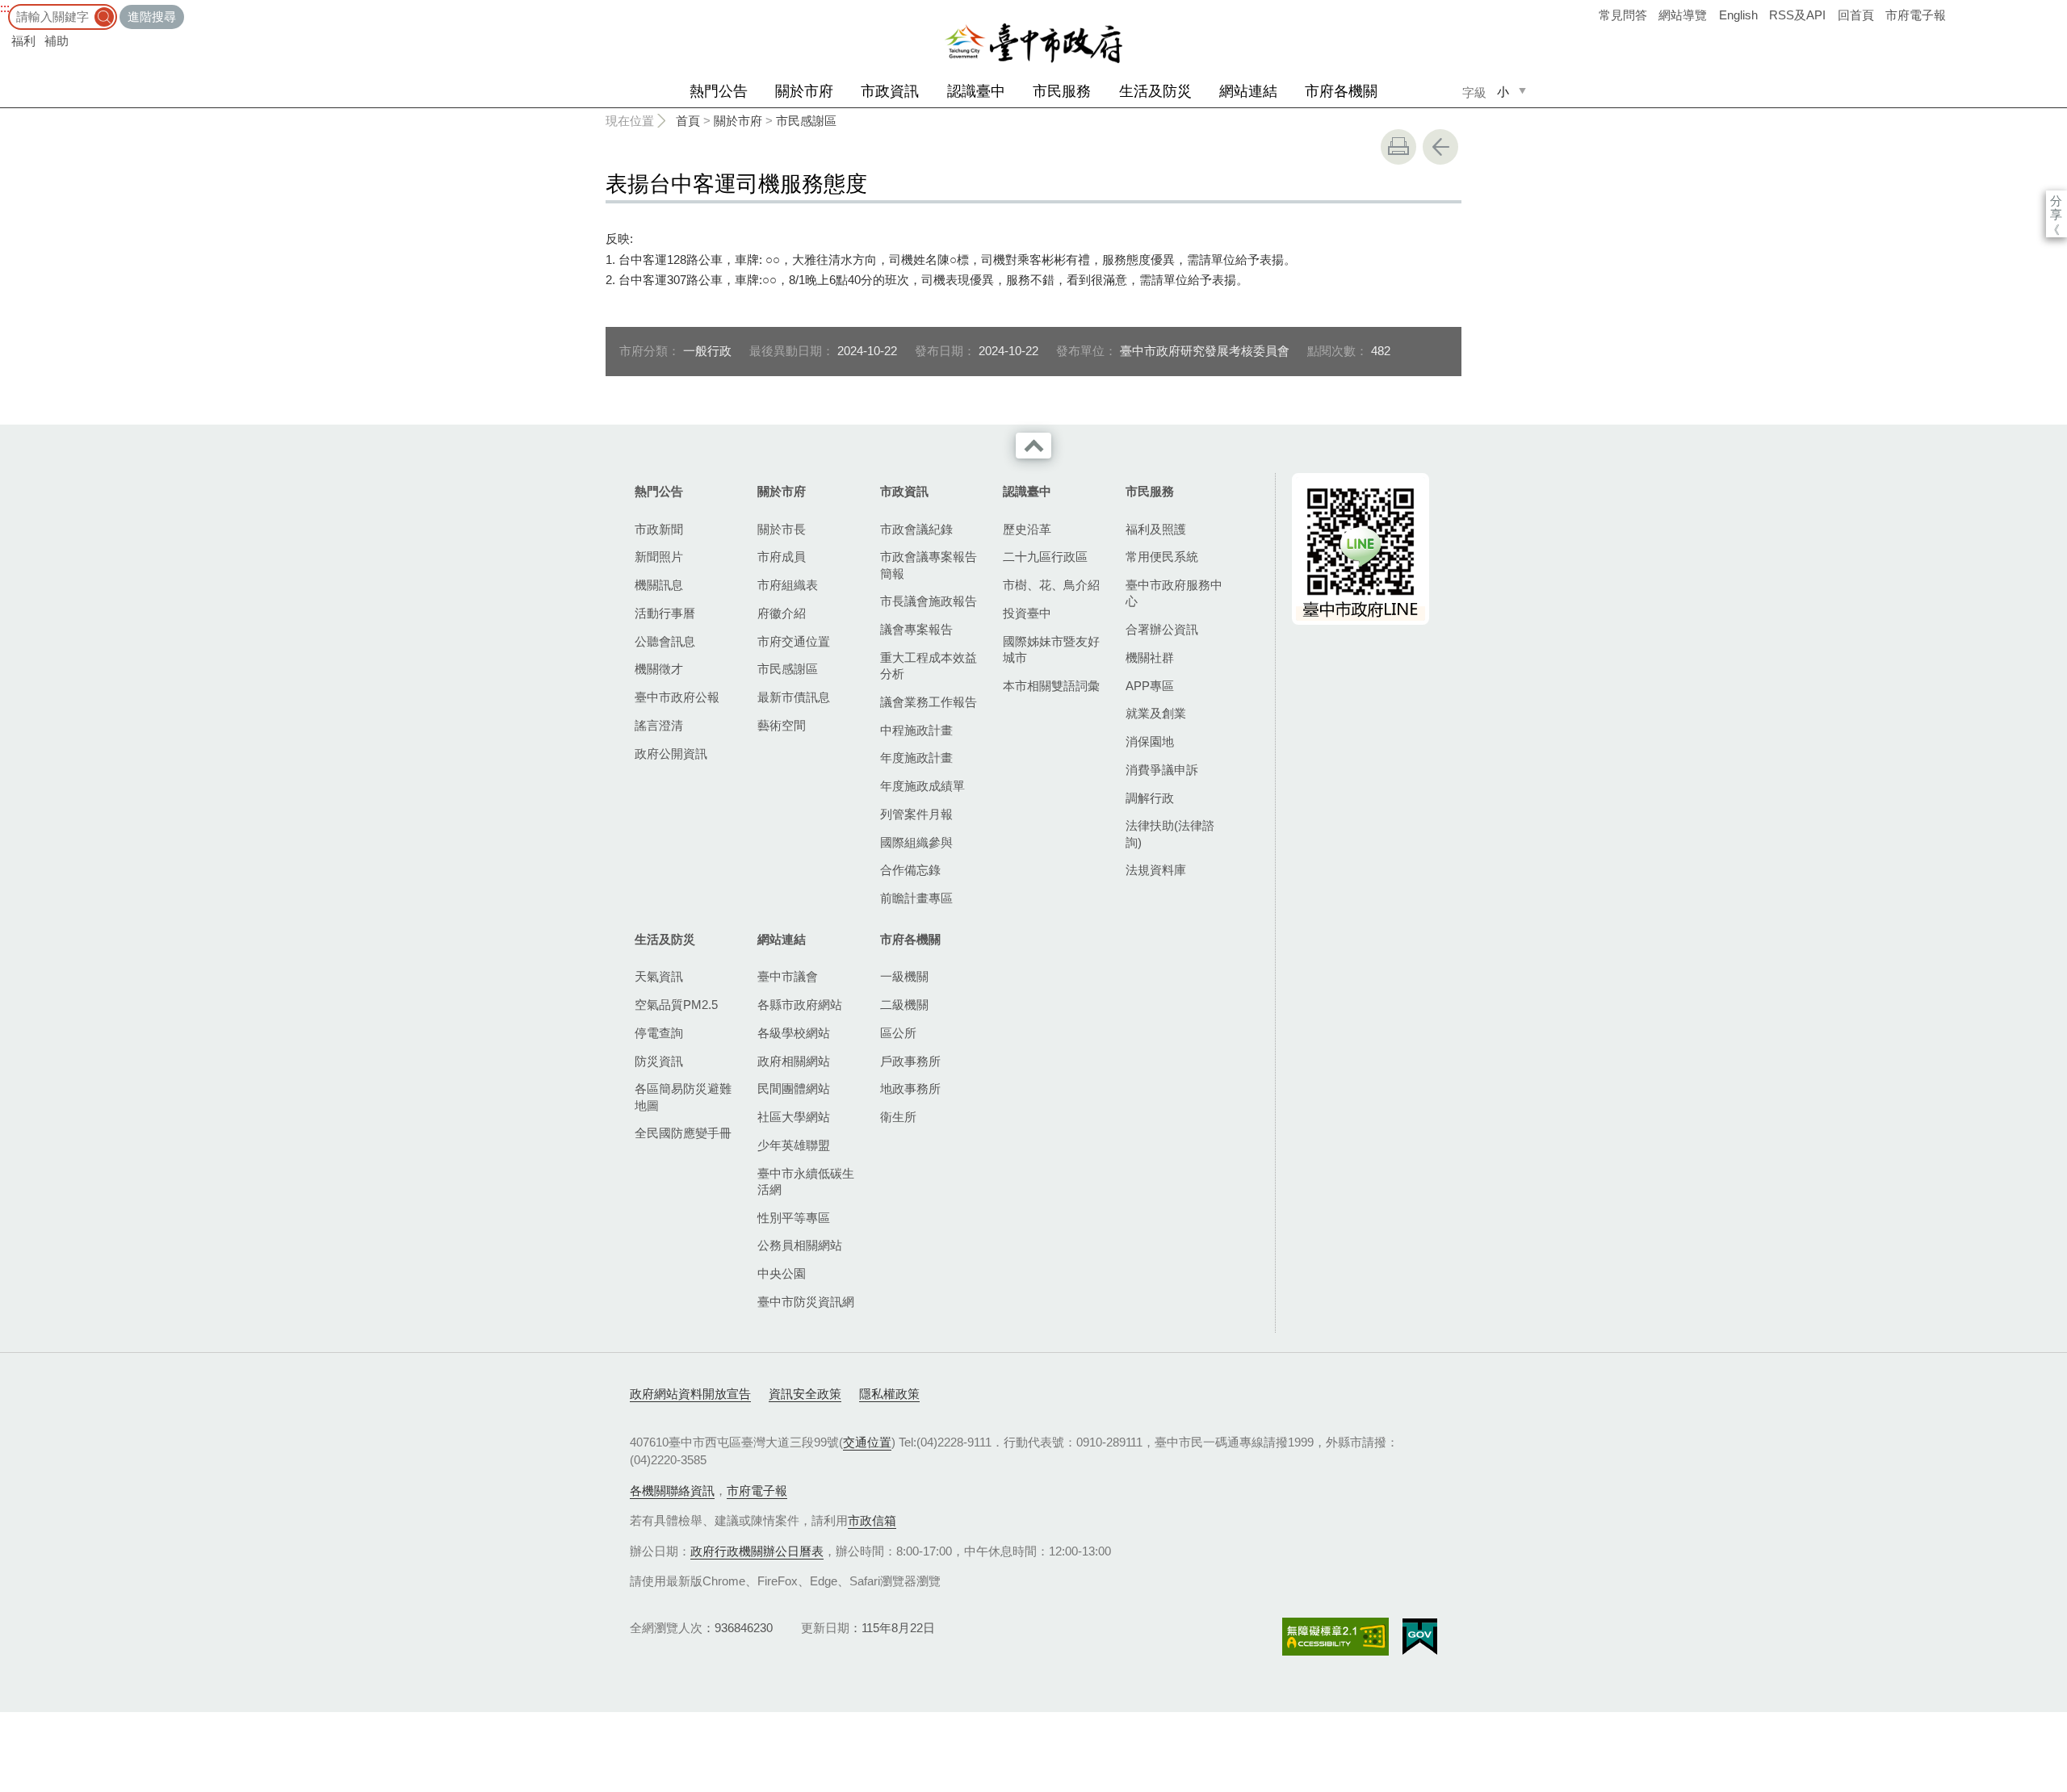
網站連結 (1248, 91)
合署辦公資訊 (1162, 629)
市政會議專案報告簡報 (929, 565)
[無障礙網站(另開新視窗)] (1335, 1637)
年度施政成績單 (922, 786)
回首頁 (1856, 15)
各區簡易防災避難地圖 (683, 1097)
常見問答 (1623, 15)
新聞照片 (659, 557)
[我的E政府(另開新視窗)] (1420, 1637)
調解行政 (1150, 798)
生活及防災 (1155, 91)
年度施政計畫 (916, 758)
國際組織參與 (916, 842)
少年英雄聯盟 (794, 1145)
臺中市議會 (788, 976)
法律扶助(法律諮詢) (1170, 833)
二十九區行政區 (1045, 557)
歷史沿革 (1027, 529)
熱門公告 (719, 91)
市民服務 (1062, 91)
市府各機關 (1341, 91)
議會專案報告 (916, 629)
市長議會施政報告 (929, 601)
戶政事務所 (910, 1061)
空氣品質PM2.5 (676, 1005)
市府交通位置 (794, 641)
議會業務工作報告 (929, 702)
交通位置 (867, 1442)
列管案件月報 (916, 814)
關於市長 (782, 529)
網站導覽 (1683, 15)
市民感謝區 (806, 121)
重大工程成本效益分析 (929, 666)
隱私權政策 (889, 1394)
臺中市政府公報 (677, 697)
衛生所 (898, 1117)
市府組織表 (788, 585)
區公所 (898, 1033)
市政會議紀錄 (916, 529)
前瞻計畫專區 (916, 898)
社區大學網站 (794, 1117)
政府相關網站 (794, 1061)
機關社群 (1150, 657)
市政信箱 (872, 1520)
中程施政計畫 (916, 730)
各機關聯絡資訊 (672, 1491)
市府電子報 (1916, 15)
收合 (1033, 446)
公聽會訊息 (665, 641)
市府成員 (782, 557)
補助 (57, 41)
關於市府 (804, 91)
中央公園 (782, 1273)
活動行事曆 (665, 613)
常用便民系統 (1162, 557)
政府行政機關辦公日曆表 (757, 1551)
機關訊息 (659, 585)
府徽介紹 (782, 613)
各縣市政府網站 (800, 1005)
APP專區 (1150, 686)
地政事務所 (910, 1089)
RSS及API (1797, 15)
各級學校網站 (794, 1033)
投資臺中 (1027, 613)
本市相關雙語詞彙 (1051, 686)
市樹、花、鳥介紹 (1051, 585)
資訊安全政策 (805, 1394)
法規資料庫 (1156, 870)
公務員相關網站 (800, 1245)
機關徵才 (659, 669)
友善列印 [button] (1398, 147)
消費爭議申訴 (1162, 770)
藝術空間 (782, 725)
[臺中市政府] (1033, 44)
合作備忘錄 (910, 870)
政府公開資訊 (671, 754)
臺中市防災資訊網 (806, 1302)
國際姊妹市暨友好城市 (1051, 649)
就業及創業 (1156, 713)
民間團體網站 (794, 1089)
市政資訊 (890, 91)
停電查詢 (659, 1033)
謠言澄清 (659, 725)
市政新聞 (659, 529)
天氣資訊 (659, 976)
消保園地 (1150, 741)
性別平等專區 (794, 1218)
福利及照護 (1156, 529)
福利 (23, 41)
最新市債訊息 (794, 697)
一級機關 (904, 976)
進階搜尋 (152, 17)
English (1738, 15)
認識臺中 (976, 91)
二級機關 (904, 1005)
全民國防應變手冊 (683, 1133)
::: (5, 8)
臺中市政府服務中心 (1174, 593)
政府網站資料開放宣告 (690, 1394)
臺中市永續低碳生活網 (806, 1181)
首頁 (688, 121)
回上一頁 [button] (1440, 147)
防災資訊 (659, 1061)
